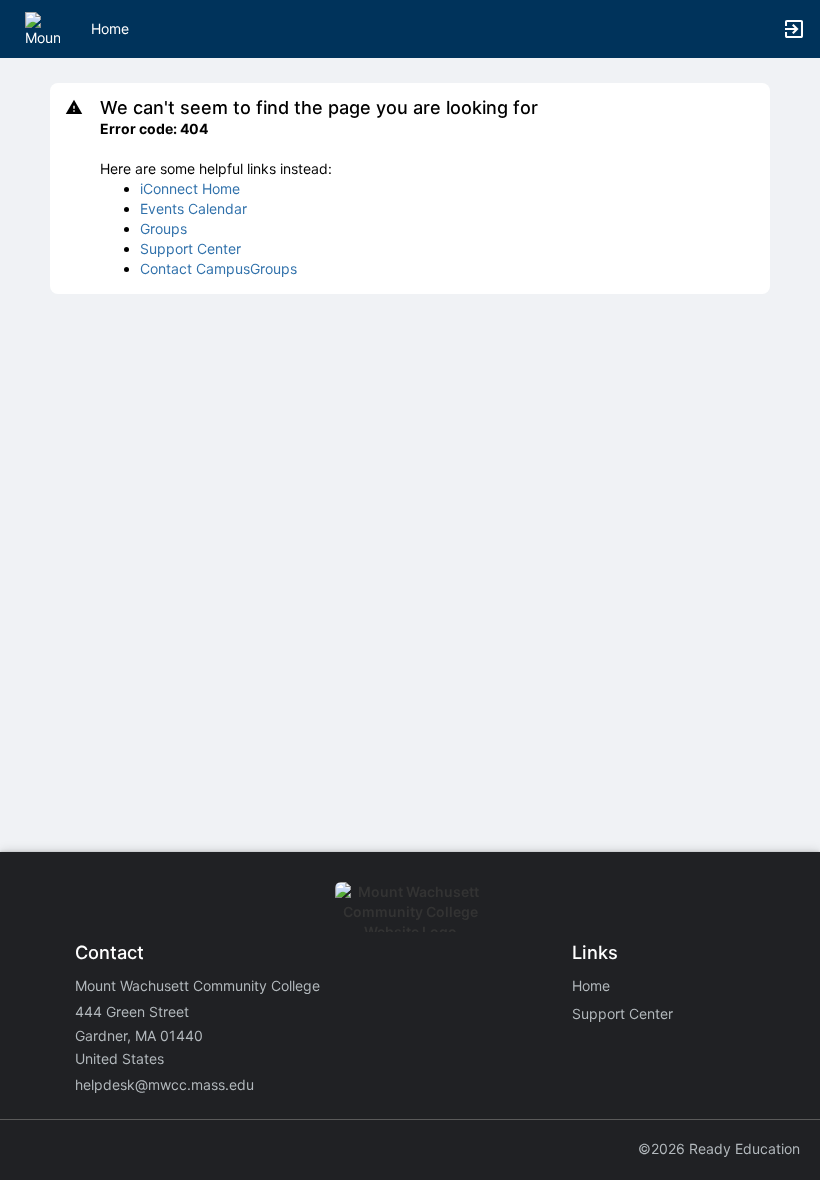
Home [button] (110, 28)
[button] (42, 27)
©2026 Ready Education (719, 1148)
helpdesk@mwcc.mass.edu (164, 1084)
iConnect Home (190, 188)
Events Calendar (193, 208)
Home (591, 985)
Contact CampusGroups (218, 268)
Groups (163, 228)
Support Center (190, 248)
